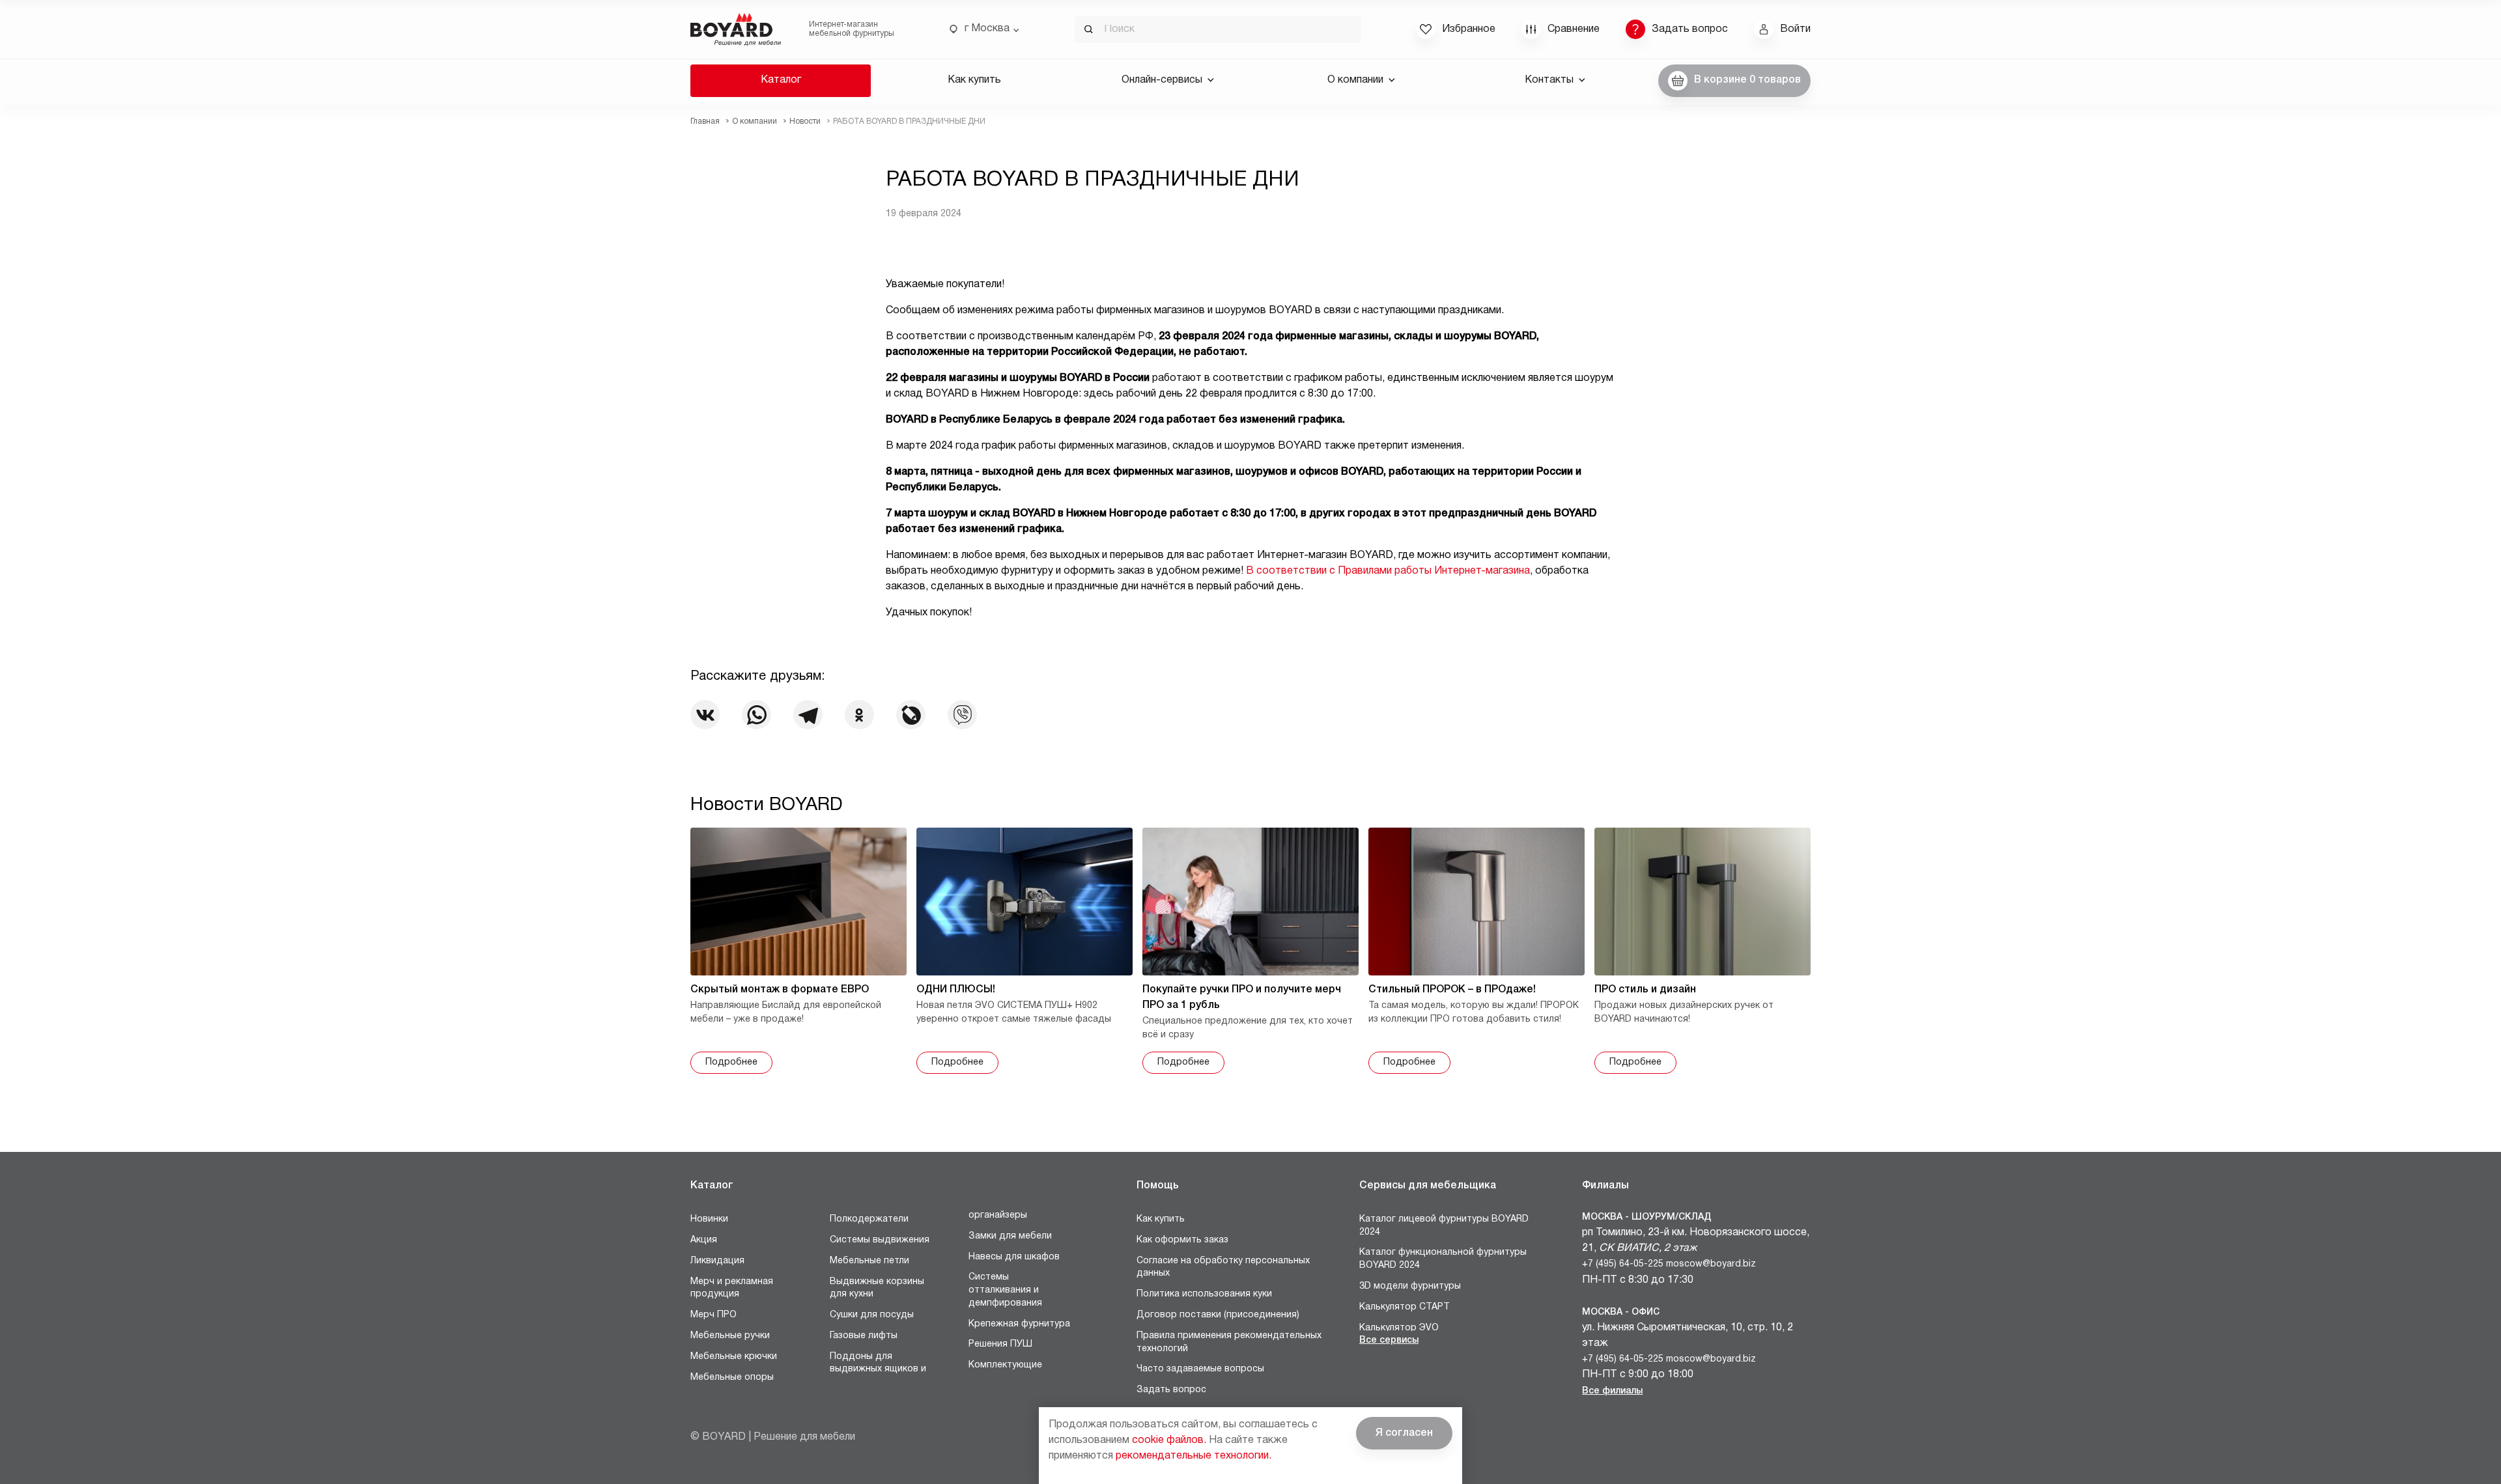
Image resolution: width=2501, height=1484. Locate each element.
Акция (704, 1240)
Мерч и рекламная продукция (732, 1288)
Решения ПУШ (1000, 1344)
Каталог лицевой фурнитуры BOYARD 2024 (1444, 1226)
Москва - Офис (1621, 1312)
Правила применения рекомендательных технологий (1229, 1342)
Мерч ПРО (714, 1315)
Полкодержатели (869, 1219)
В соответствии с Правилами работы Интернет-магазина (1388, 571)
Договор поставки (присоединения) (1218, 1315)
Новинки (709, 1219)
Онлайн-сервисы (1162, 80)
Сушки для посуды (872, 1315)
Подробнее (731, 1062)
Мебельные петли (869, 1261)
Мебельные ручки (730, 1336)
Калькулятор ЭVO (1399, 1328)
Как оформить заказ (1182, 1240)
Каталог (781, 80)
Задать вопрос (1171, 1390)
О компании (1355, 80)
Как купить (974, 80)
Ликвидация (717, 1261)
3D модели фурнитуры (1410, 1286)
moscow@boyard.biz (1711, 1264)
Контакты (1549, 80)
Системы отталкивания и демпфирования (1005, 1290)
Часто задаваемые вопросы (1200, 1369)
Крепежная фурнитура (1019, 1324)
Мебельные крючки (734, 1357)
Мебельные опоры (732, 1378)
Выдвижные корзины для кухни (877, 1288)
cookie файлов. (1169, 1440)
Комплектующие (1005, 1365)
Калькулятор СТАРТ (1405, 1307)
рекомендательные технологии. (1194, 1456)
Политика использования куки (1204, 1294)
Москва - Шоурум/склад (1647, 1217)
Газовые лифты (864, 1336)
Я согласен (1404, 1433)
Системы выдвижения (880, 1240)
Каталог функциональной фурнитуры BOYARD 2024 (1443, 1259)
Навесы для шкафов (1014, 1257)
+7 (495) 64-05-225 (1623, 1264)
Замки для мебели (1010, 1236)
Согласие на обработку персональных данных (1223, 1267)
